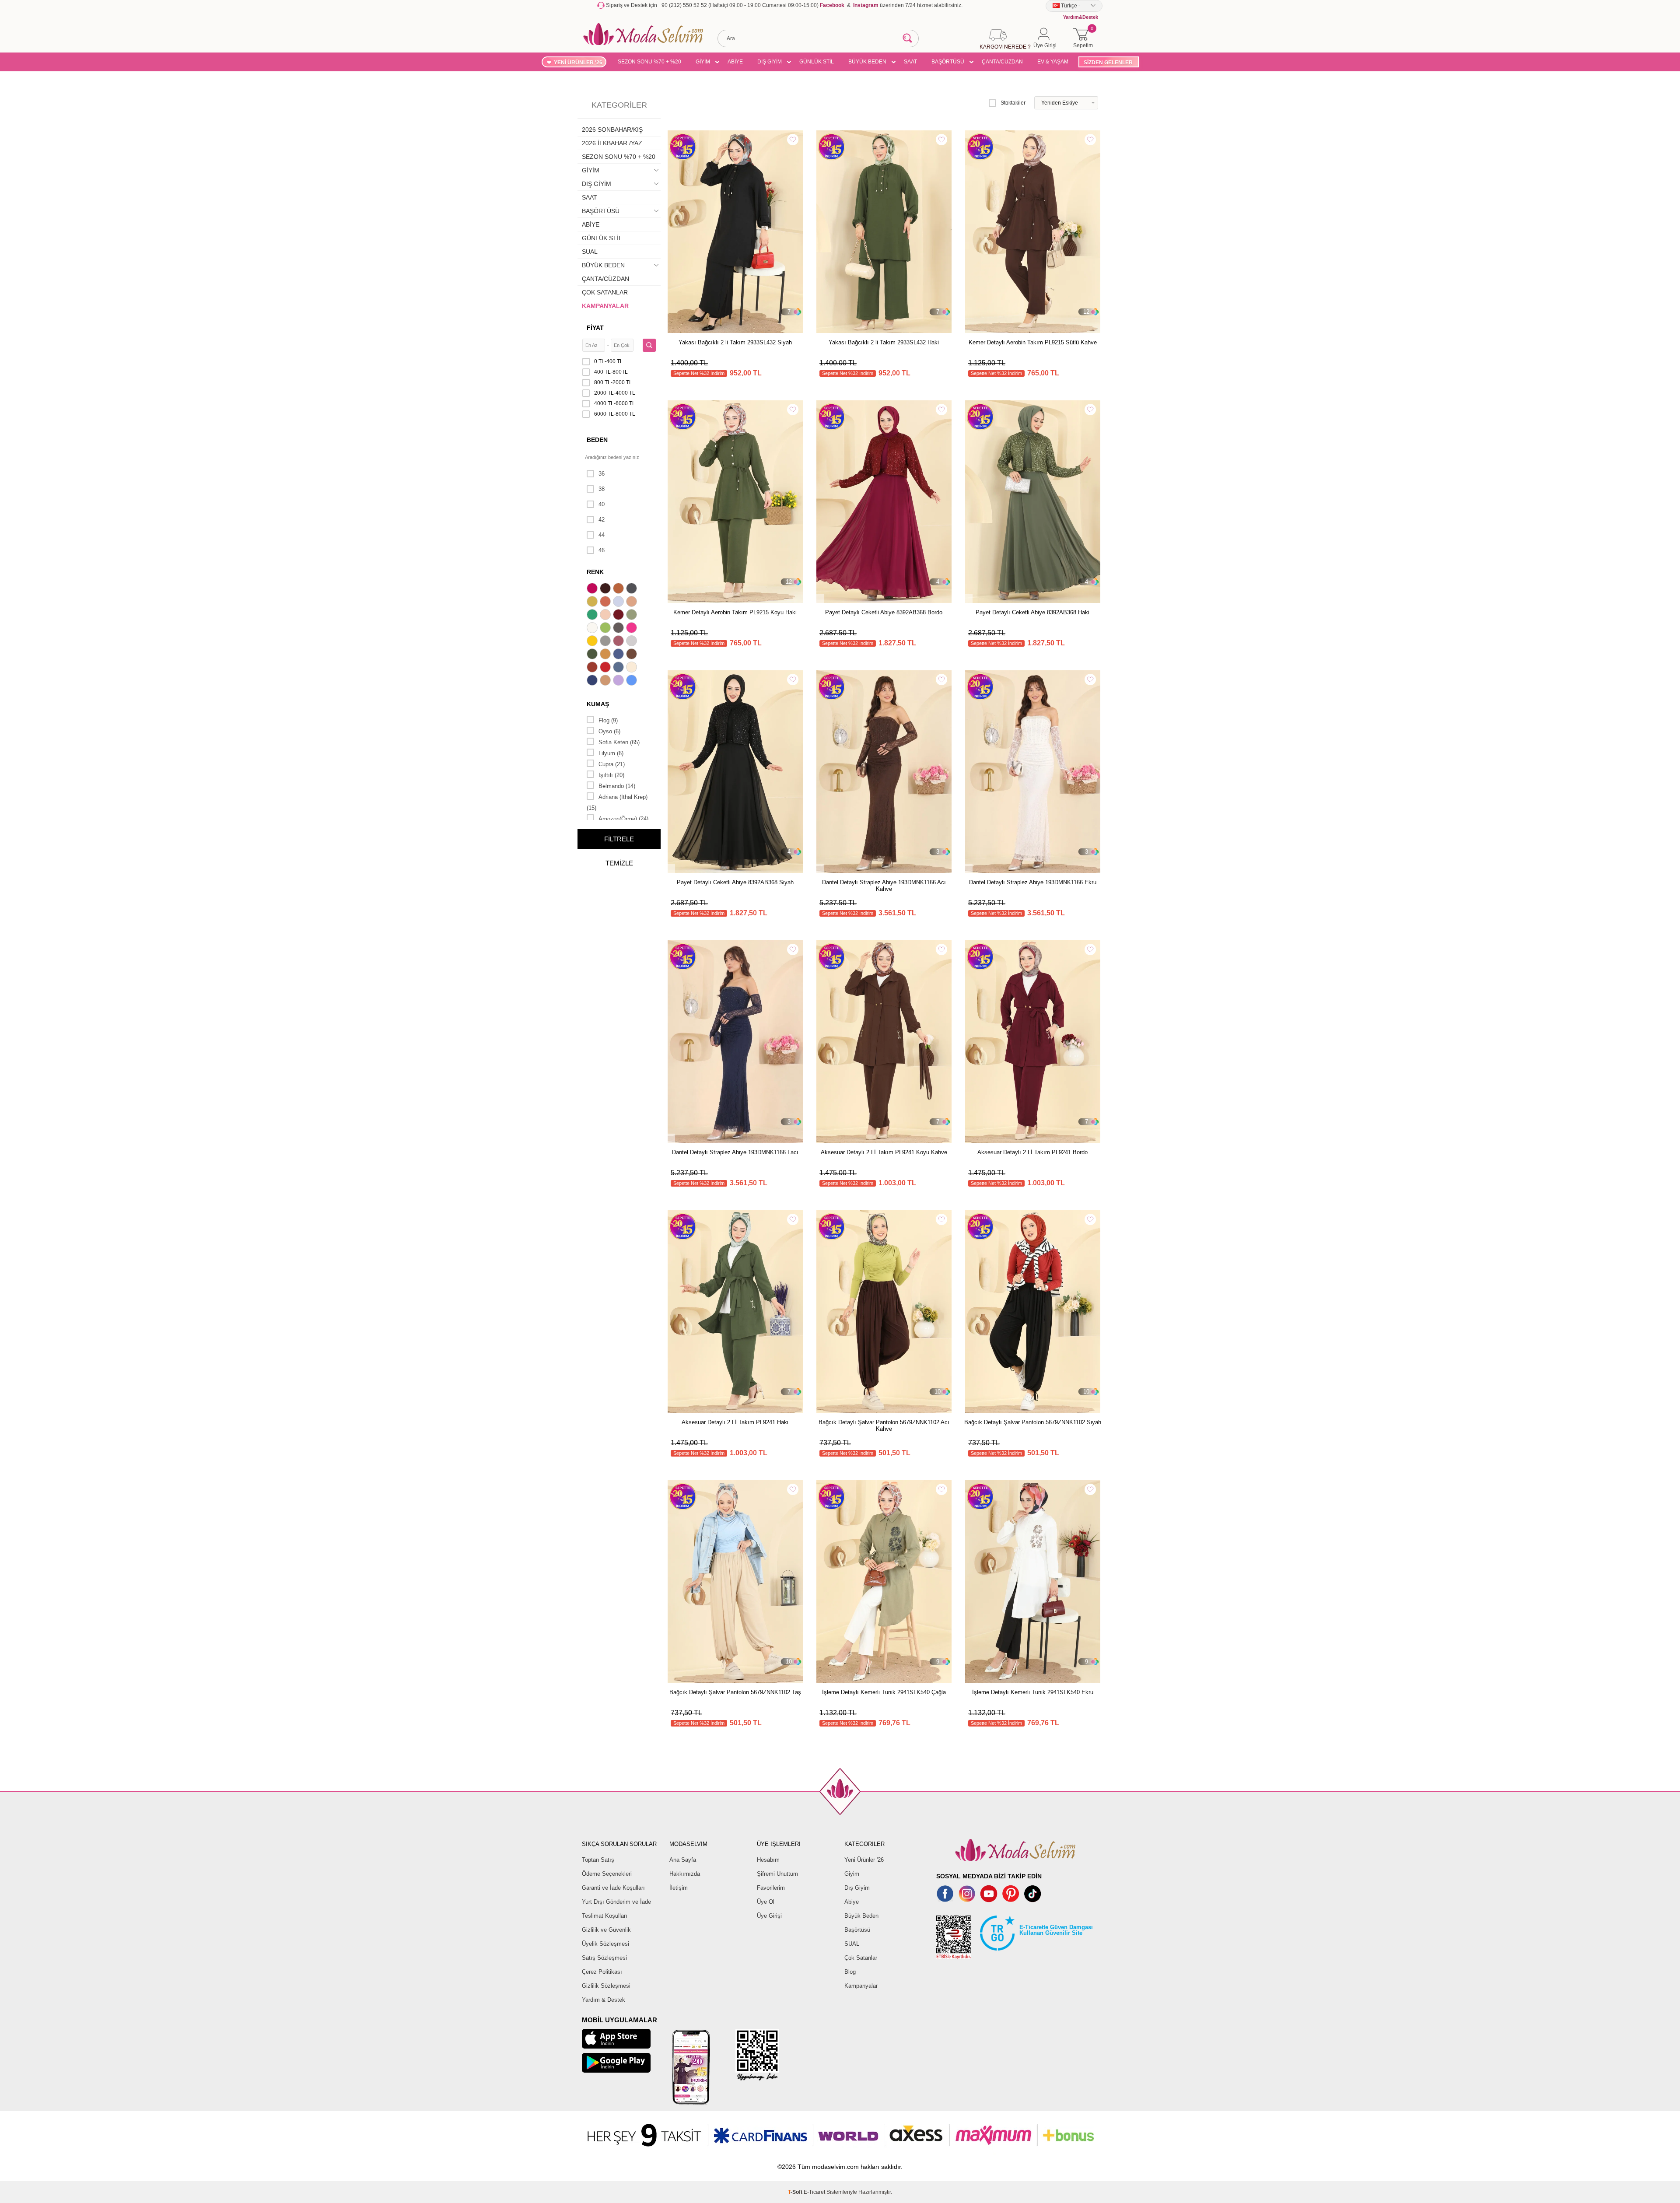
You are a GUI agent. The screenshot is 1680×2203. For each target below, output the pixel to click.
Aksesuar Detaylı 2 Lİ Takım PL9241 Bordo (1032, 1152)
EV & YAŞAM (1053, 62)
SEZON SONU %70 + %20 (649, 62)
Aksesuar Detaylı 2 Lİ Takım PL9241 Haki (735, 1422)
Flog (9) (608, 720)
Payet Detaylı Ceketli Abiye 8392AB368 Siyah (735, 882)
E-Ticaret (814, 2192)
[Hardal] (606, 655)
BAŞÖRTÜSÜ (948, 62)
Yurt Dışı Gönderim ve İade (616, 1902)
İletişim (679, 1888)
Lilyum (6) (611, 753)
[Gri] (606, 642)
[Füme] (619, 629)
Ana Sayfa (683, 1860)
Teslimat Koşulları (605, 1916)
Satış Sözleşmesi (604, 1958)
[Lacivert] (593, 681)
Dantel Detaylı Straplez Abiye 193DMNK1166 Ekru (1033, 882)
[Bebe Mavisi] (619, 602)
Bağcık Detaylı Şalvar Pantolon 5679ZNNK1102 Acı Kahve (884, 1425)
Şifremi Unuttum (777, 1874)
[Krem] (633, 668)
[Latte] (606, 681)
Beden (597, 440)
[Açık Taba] (619, 589)
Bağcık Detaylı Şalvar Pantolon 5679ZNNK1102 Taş (735, 1692)
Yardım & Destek (604, 2000)
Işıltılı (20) (611, 775)
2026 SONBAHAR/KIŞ (612, 130)
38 (602, 489)
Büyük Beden (861, 1916)
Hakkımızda (685, 1874)
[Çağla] (633, 616)
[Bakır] (606, 602)
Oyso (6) (609, 731)
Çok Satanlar (861, 1958)
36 (602, 474)
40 (602, 504)
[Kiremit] (593, 668)
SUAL (590, 252)
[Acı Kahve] (606, 589)
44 (602, 535)
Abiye (852, 1902)
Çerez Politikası (602, 1972)
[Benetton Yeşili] (593, 616)
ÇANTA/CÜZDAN (1002, 62)
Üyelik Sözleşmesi (605, 1944)
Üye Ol (766, 1902)
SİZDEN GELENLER (1108, 63)
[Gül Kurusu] (619, 642)
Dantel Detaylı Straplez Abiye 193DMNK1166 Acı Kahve (884, 886)
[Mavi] (633, 681)
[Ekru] (593, 629)
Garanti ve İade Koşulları (613, 1888)
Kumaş (598, 704)
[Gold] (593, 642)
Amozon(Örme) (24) (623, 819)
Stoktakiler (1013, 103)
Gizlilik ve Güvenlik (606, 1930)
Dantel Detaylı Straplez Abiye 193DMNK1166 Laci (735, 1152)
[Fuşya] (633, 629)
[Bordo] (619, 616)
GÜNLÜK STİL (817, 62)
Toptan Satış (598, 1860)
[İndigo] (619, 655)
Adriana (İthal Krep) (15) (617, 802)
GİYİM (703, 62)
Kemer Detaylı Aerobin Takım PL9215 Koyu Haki (735, 612)
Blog (850, 1972)
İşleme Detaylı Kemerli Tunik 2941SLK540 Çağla (884, 1692)
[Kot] (619, 668)
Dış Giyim (857, 1888)
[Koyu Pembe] (593, 589)
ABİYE (735, 62)
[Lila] (619, 681)
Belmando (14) (617, 786)
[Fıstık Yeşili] (606, 629)
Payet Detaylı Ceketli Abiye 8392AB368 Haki (1032, 612)
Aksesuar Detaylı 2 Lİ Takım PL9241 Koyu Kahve (884, 1152)
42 (602, 520)
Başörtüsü (857, 1930)
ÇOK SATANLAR (605, 292)
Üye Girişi (769, 1916)
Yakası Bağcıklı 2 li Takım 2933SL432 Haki (884, 342)
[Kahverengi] (633, 655)
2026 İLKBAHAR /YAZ (612, 143)
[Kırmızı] (606, 668)
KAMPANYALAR (605, 306)
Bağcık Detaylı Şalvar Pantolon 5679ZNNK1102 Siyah (1033, 1422)
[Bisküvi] (606, 616)
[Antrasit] (633, 589)
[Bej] (633, 602)
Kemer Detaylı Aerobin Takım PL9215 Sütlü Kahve (1033, 342)
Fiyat (595, 328)
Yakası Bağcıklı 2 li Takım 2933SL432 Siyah (735, 342)
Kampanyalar (861, 1986)
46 (602, 550)
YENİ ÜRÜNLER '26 (578, 63)
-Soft (796, 2192)
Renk (595, 572)
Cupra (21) (612, 764)
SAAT (910, 62)
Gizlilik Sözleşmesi (606, 1986)
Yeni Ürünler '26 (864, 1860)
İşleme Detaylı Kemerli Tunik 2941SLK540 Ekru (1033, 1692)
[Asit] (593, 602)
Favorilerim (771, 1888)
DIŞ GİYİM (770, 62)
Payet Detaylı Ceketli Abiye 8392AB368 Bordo (884, 612)
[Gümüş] (633, 642)
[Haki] (593, 655)
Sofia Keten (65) (619, 742)
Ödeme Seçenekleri (607, 1874)
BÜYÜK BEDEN (867, 62)
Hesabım (768, 1860)
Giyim (852, 1874)
